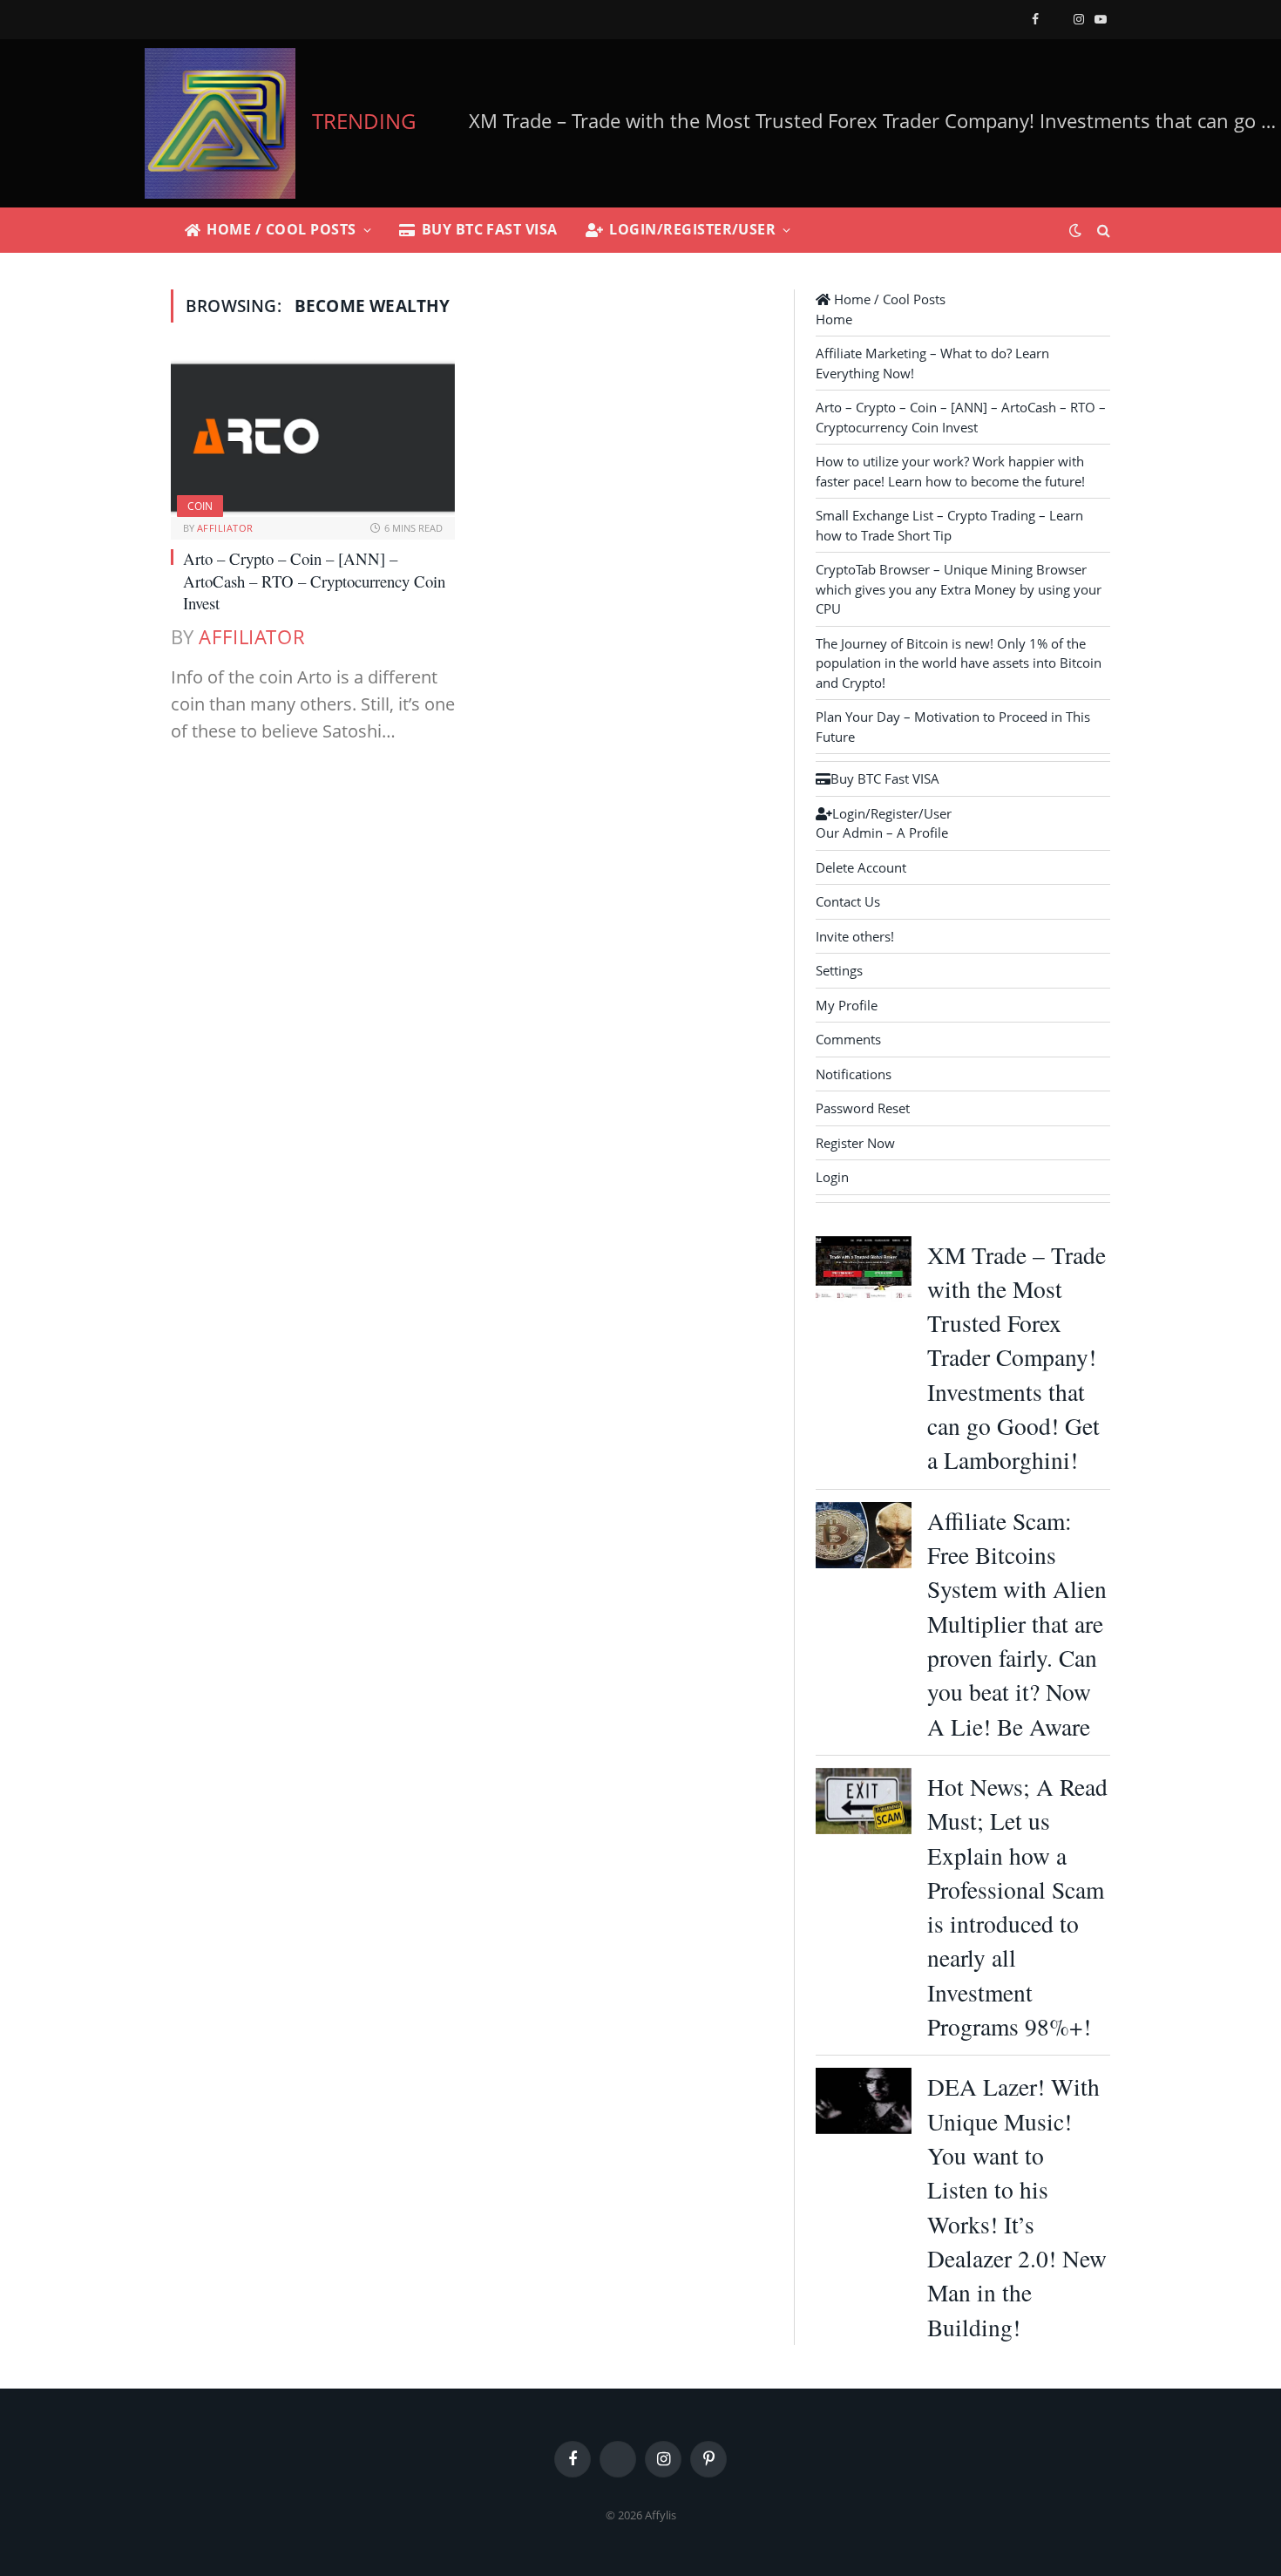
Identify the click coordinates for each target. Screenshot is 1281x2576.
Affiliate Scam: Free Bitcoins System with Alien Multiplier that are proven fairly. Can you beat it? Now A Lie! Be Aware (1017, 1624)
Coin (200, 506)
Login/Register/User (692, 229)
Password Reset (863, 1108)
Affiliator (225, 528)
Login (832, 1177)
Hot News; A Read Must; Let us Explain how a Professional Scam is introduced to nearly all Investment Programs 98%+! (1017, 1907)
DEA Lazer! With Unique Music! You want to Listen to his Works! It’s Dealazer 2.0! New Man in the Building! (1017, 2206)
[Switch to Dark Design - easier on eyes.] (1075, 230)
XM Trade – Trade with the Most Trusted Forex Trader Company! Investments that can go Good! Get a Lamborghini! (1017, 1358)
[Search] (1102, 231)
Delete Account (861, 867)
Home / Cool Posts (281, 229)
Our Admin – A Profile (882, 833)
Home (834, 319)
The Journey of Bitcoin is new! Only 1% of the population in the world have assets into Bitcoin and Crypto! (959, 663)
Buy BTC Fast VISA (490, 229)
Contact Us (848, 901)
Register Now (855, 1143)
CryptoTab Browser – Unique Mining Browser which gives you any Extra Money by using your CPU (959, 589)
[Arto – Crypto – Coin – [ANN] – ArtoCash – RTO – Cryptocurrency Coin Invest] (313, 437)
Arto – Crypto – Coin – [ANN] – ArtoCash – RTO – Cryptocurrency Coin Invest (314, 581)
